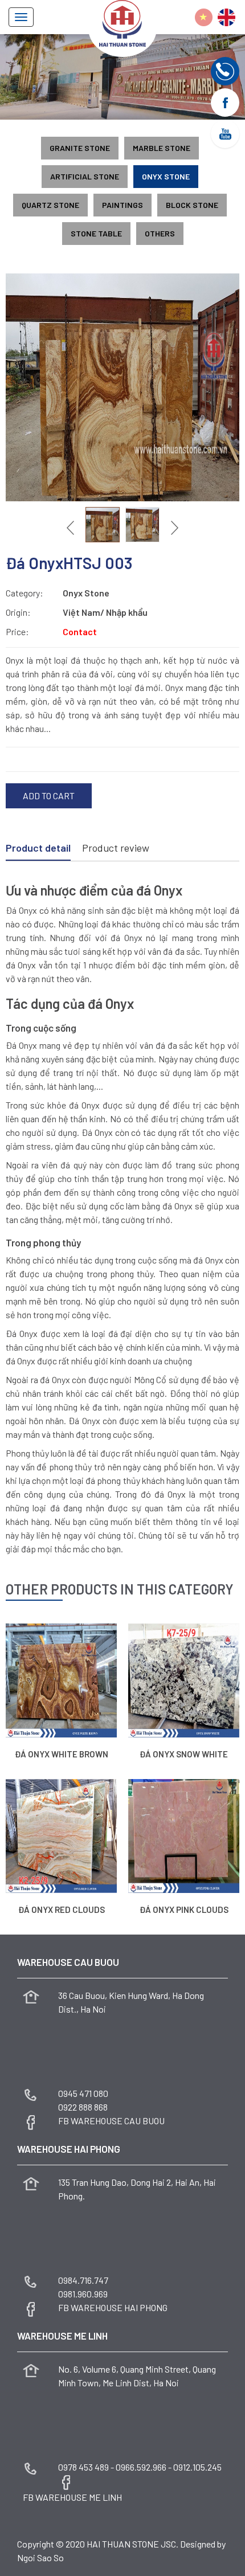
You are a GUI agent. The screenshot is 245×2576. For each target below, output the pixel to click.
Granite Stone (80, 148)
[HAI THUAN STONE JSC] (122, 22)
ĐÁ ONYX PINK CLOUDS (184, 1909)
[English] (226, 17)
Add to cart (49, 796)
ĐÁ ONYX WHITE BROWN (62, 1754)
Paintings (122, 205)
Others (160, 233)
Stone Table (96, 233)
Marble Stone (162, 148)
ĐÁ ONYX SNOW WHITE (184, 1754)
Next (173, 528)
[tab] (38, 849)
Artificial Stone (85, 176)
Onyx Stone (166, 176)
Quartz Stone (50, 205)
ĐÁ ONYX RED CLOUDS (62, 1909)
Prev (72, 528)
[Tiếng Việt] (204, 17)
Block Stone (192, 205)
